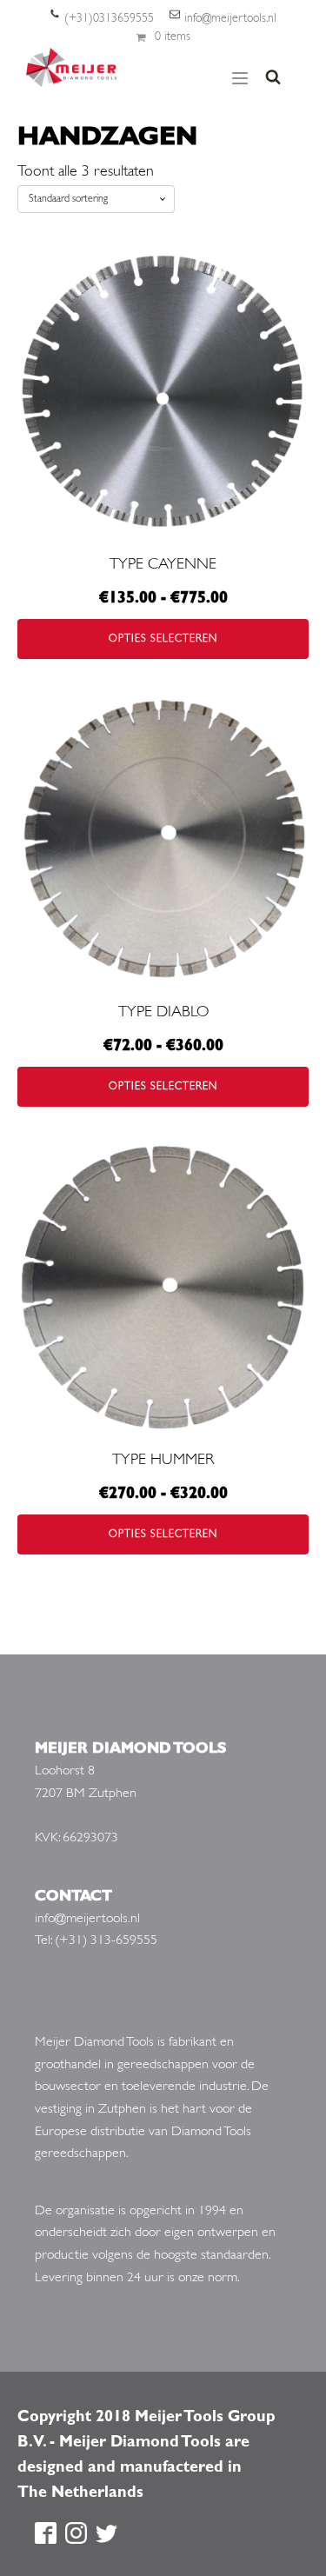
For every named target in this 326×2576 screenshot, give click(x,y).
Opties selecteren (163, 639)
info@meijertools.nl (230, 19)
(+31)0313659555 (109, 19)
